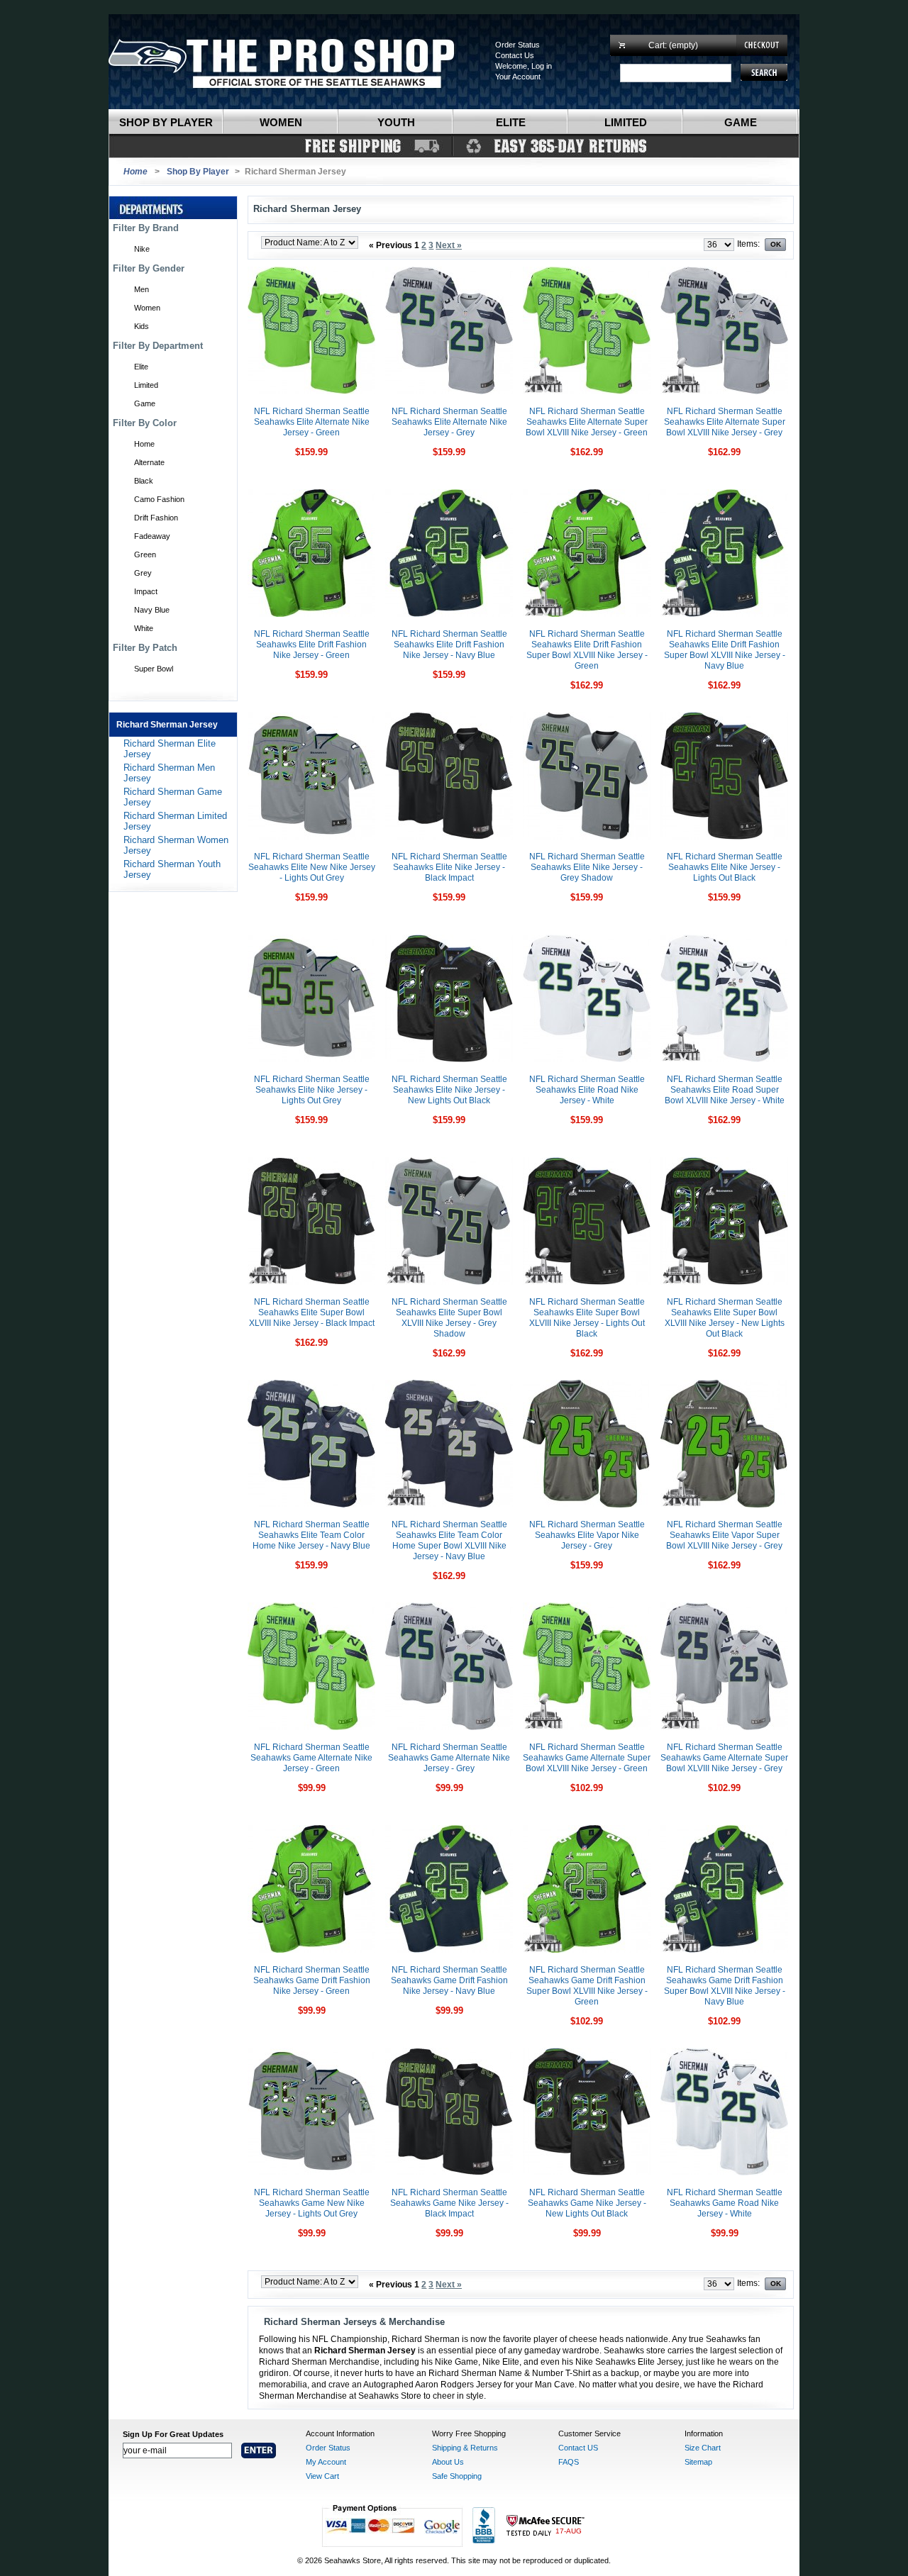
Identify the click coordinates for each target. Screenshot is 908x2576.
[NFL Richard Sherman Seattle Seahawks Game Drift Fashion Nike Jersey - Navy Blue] (449, 1950)
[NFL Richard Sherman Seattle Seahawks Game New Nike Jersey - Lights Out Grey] (311, 2173)
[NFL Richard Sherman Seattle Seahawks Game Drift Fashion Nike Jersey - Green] (311, 1950)
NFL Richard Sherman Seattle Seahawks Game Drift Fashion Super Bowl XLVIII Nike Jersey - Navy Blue (725, 1986)
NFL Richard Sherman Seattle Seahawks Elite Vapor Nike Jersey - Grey (587, 1535)
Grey (143, 573)
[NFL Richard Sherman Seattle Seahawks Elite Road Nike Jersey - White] (587, 1059)
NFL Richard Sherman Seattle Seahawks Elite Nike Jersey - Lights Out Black (725, 867)
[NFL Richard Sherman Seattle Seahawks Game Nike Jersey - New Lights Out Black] (587, 2173)
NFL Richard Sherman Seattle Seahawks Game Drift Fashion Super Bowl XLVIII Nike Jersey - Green (587, 1986)
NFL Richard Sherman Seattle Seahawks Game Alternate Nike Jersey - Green (311, 1758)
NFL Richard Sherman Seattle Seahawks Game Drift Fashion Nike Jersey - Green (312, 1980)
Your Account (518, 77)
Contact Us (515, 55)
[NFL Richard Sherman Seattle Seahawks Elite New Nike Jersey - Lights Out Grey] (311, 837)
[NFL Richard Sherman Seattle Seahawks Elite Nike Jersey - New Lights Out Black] (449, 1059)
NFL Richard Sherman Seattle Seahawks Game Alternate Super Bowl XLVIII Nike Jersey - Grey (724, 1758)
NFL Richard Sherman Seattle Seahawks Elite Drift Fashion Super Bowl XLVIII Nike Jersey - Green (587, 650)
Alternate (149, 462)
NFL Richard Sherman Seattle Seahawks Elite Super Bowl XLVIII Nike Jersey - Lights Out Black (587, 1318)
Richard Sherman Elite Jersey (170, 749)
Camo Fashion (159, 499)
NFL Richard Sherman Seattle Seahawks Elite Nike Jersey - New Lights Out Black (449, 1090)
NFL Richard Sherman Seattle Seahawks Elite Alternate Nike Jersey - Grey (449, 422)
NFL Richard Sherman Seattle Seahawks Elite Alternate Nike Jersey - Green (312, 422)
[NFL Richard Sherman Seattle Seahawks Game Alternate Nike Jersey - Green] (311, 1727)
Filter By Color (145, 423)
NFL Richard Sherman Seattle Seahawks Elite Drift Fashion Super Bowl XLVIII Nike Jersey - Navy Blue (725, 650)
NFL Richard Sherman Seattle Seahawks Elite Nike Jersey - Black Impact (449, 867)
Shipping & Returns (465, 2448)
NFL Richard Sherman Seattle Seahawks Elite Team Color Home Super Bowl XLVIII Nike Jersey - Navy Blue (449, 1540)
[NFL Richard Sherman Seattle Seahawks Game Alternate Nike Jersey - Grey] (449, 1727)
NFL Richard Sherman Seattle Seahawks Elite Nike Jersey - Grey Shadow (587, 867)
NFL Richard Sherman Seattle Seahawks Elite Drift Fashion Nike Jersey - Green (312, 645)
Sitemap (698, 2462)
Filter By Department (158, 346)
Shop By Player (198, 172)
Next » (449, 245)
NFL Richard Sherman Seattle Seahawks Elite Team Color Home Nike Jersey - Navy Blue (311, 1535)
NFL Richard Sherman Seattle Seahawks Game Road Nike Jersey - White (725, 2203)
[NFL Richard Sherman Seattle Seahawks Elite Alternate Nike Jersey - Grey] (449, 391)
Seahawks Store (296, 62)
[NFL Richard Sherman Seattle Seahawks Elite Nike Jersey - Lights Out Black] (724, 837)
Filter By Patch (145, 648)
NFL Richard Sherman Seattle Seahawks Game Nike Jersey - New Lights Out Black (587, 2203)
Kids (142, 326)
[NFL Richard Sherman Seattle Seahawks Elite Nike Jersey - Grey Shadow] (587, 837)
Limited (626, 122)
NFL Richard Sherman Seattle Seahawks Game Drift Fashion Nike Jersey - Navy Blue (449, 1980)
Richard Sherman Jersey (167, 725)
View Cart (322, 2476)
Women (281, 122)
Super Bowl (154, 669)
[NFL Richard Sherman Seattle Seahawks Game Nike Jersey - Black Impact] (449, 2173)
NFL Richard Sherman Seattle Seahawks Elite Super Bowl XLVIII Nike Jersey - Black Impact (312, 1312)
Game (741, 122)
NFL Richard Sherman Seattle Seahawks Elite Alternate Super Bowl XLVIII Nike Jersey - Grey (725, 422)
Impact (146, 591)
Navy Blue (152, 610)
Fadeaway (152, 536)
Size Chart (703, 2448)
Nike (142, 249)
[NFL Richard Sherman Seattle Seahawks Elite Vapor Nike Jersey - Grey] (587, 1505)
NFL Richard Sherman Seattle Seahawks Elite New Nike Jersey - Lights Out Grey (312, 867)
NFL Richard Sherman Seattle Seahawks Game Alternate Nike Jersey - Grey (449, 1758)
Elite (511, 122)
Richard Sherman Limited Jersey (175, 821)
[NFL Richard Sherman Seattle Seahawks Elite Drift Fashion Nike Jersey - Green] (311, 614)
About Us (448, 2462)
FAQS (569, 2462)
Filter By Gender (149, 268)
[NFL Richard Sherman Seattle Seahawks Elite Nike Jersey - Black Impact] (449, 837)
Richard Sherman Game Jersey (173, 797)
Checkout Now (762, 45)
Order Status (517, 45)
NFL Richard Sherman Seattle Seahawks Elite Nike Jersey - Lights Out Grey (312, 1090)
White (144, 628)
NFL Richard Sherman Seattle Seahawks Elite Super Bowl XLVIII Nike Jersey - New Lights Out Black (725, 1318)
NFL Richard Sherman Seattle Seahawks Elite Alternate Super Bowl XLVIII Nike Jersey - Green (587, 422)
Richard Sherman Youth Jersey (172, 869)
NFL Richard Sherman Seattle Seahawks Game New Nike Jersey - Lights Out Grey (312, 2203)
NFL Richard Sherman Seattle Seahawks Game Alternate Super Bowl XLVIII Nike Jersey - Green (587, 1758)
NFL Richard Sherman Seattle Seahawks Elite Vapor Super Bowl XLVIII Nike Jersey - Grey (724, 1535)
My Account (326, 2462)
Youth (396, 122)
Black (144, 481)
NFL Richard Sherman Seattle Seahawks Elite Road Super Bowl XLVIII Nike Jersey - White (725, 1090)
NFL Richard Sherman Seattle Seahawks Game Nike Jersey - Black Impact (449, 2203)
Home (144, 444)
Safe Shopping (457, 2476)
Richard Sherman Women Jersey (176, 845)
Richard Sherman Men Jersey (169, 773)
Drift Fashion (156, 518)
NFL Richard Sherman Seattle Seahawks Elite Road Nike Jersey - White (587, 1090)
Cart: (673, 45)
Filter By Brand (146, 228)
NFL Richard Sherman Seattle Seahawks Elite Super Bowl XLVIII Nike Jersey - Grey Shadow (449, 1318)
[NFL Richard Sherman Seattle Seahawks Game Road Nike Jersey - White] (724, 2173)
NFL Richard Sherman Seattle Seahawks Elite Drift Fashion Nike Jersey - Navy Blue (449, 645)
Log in (542, 66)
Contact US (578, 2448)
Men (142, 289)
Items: (748, 244)
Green (145, 554)
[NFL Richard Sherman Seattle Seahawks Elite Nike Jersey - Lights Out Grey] (311, 1059)
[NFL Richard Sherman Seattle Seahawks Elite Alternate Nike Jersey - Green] (311, 391)
